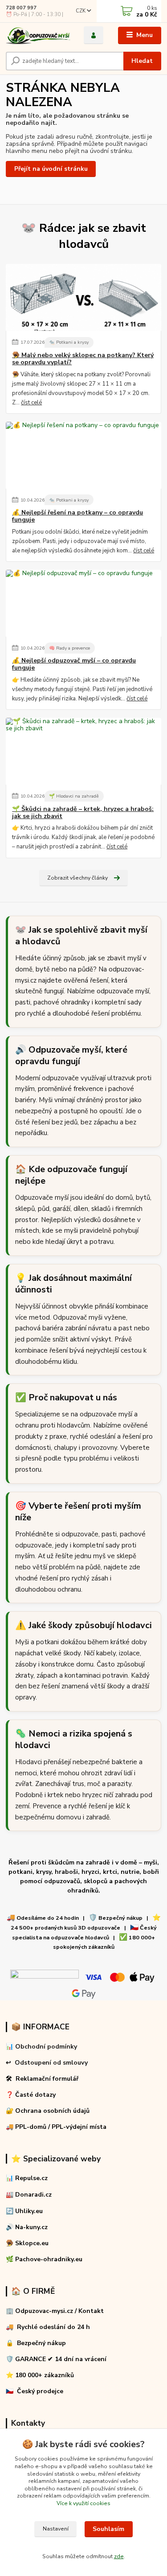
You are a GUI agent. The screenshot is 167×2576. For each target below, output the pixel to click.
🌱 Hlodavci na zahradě (74, 796)
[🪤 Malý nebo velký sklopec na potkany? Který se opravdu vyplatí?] (83, 297)
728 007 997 (21, 8)
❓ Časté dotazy (31, 2095)
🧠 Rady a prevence (69, 648)
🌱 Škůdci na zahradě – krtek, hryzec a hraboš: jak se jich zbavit (83, 813)
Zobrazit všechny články (77, 878)
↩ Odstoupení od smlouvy (47, 2063)
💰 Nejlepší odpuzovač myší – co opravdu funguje (74, 664)
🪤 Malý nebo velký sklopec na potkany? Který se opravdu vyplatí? (83, 359)
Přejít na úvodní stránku (51, 169)
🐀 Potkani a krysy (69, 342)
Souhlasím (108, 2529)
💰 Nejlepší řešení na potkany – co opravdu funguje (77, 516)
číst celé (31, 403)
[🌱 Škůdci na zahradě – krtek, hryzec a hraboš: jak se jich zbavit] (83, 751)
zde (119, 2556)
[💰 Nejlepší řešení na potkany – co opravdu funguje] (83, 455)
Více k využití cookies (83, 2503)
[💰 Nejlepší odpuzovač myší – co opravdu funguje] (83, 603)
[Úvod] (38, 35)
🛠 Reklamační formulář (42, 2079)
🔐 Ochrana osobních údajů (48, 2111)
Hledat (142, 61)
